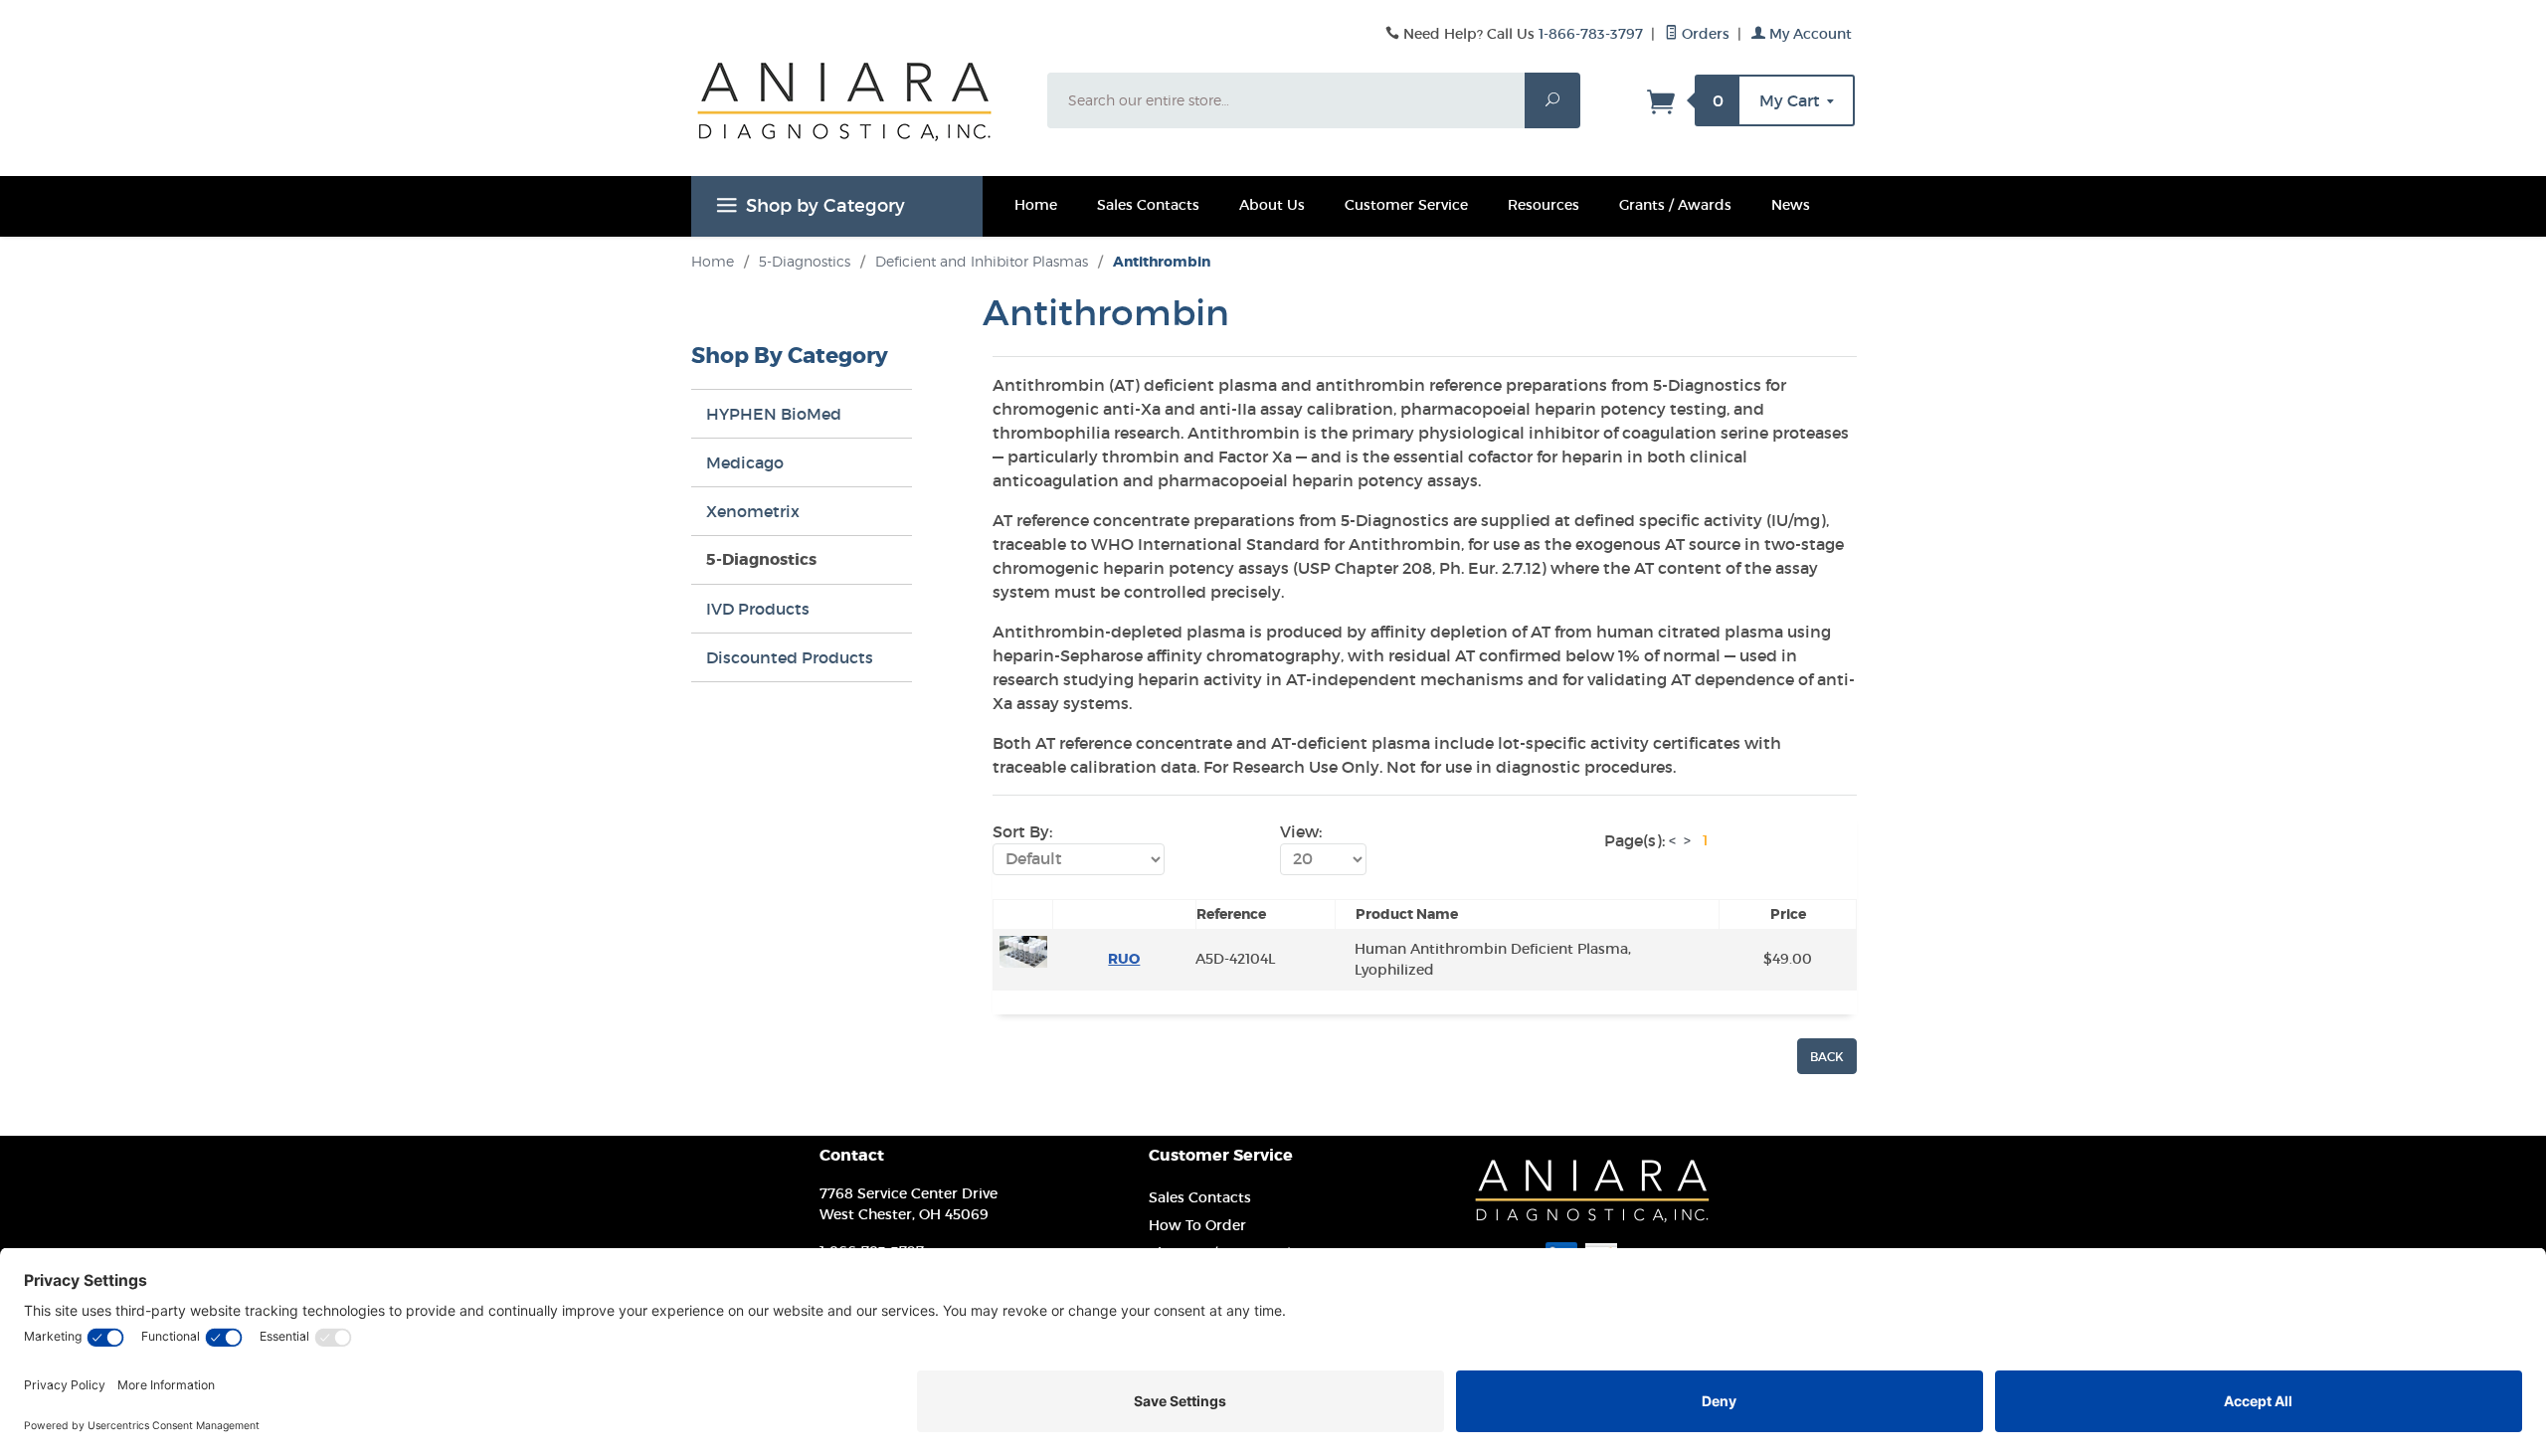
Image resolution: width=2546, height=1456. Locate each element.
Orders (1704, 34)
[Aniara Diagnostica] (857, 116)
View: (1301, 831)
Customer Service (1406, 205)
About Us (1272, 205)
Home (1036, 205)
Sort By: (1022, 831)
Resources (1544, 205)
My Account (1809, 34)
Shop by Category (825, 206)
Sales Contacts (1148, 205)
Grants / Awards (1675, 205)
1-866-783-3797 (1591, 34)
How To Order (1197, 1225)
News (1791, 205)
